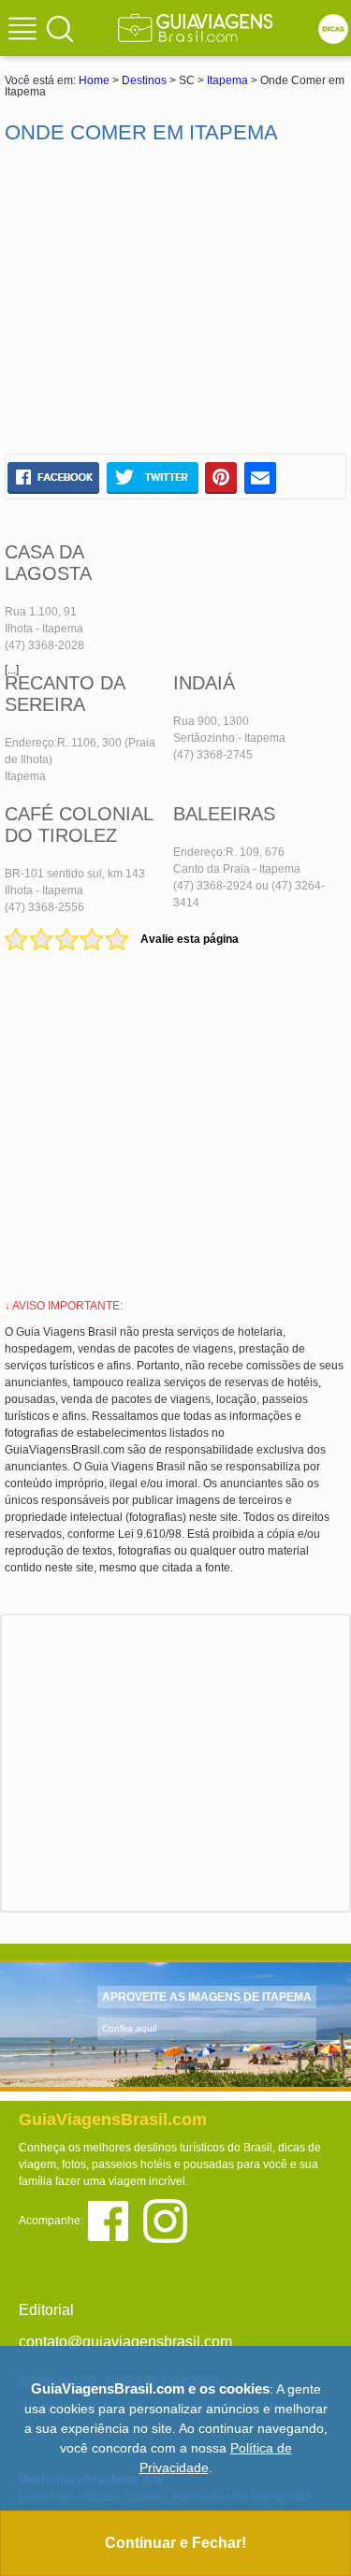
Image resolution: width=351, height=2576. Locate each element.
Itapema (227, 80)
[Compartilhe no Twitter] (152, 477)
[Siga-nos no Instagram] (170, 2219)
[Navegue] (25, 31)
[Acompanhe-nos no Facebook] (115, 2219)
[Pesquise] (60, 28)
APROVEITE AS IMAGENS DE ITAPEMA (207, 1997)
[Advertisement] (176, 299)
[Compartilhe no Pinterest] (221, 477)
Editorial (46, 2310)
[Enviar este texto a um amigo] (260, 477)
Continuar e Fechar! (175, 2543)
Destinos (144, 80)
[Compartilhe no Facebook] (53, 477)
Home (94, 80)
